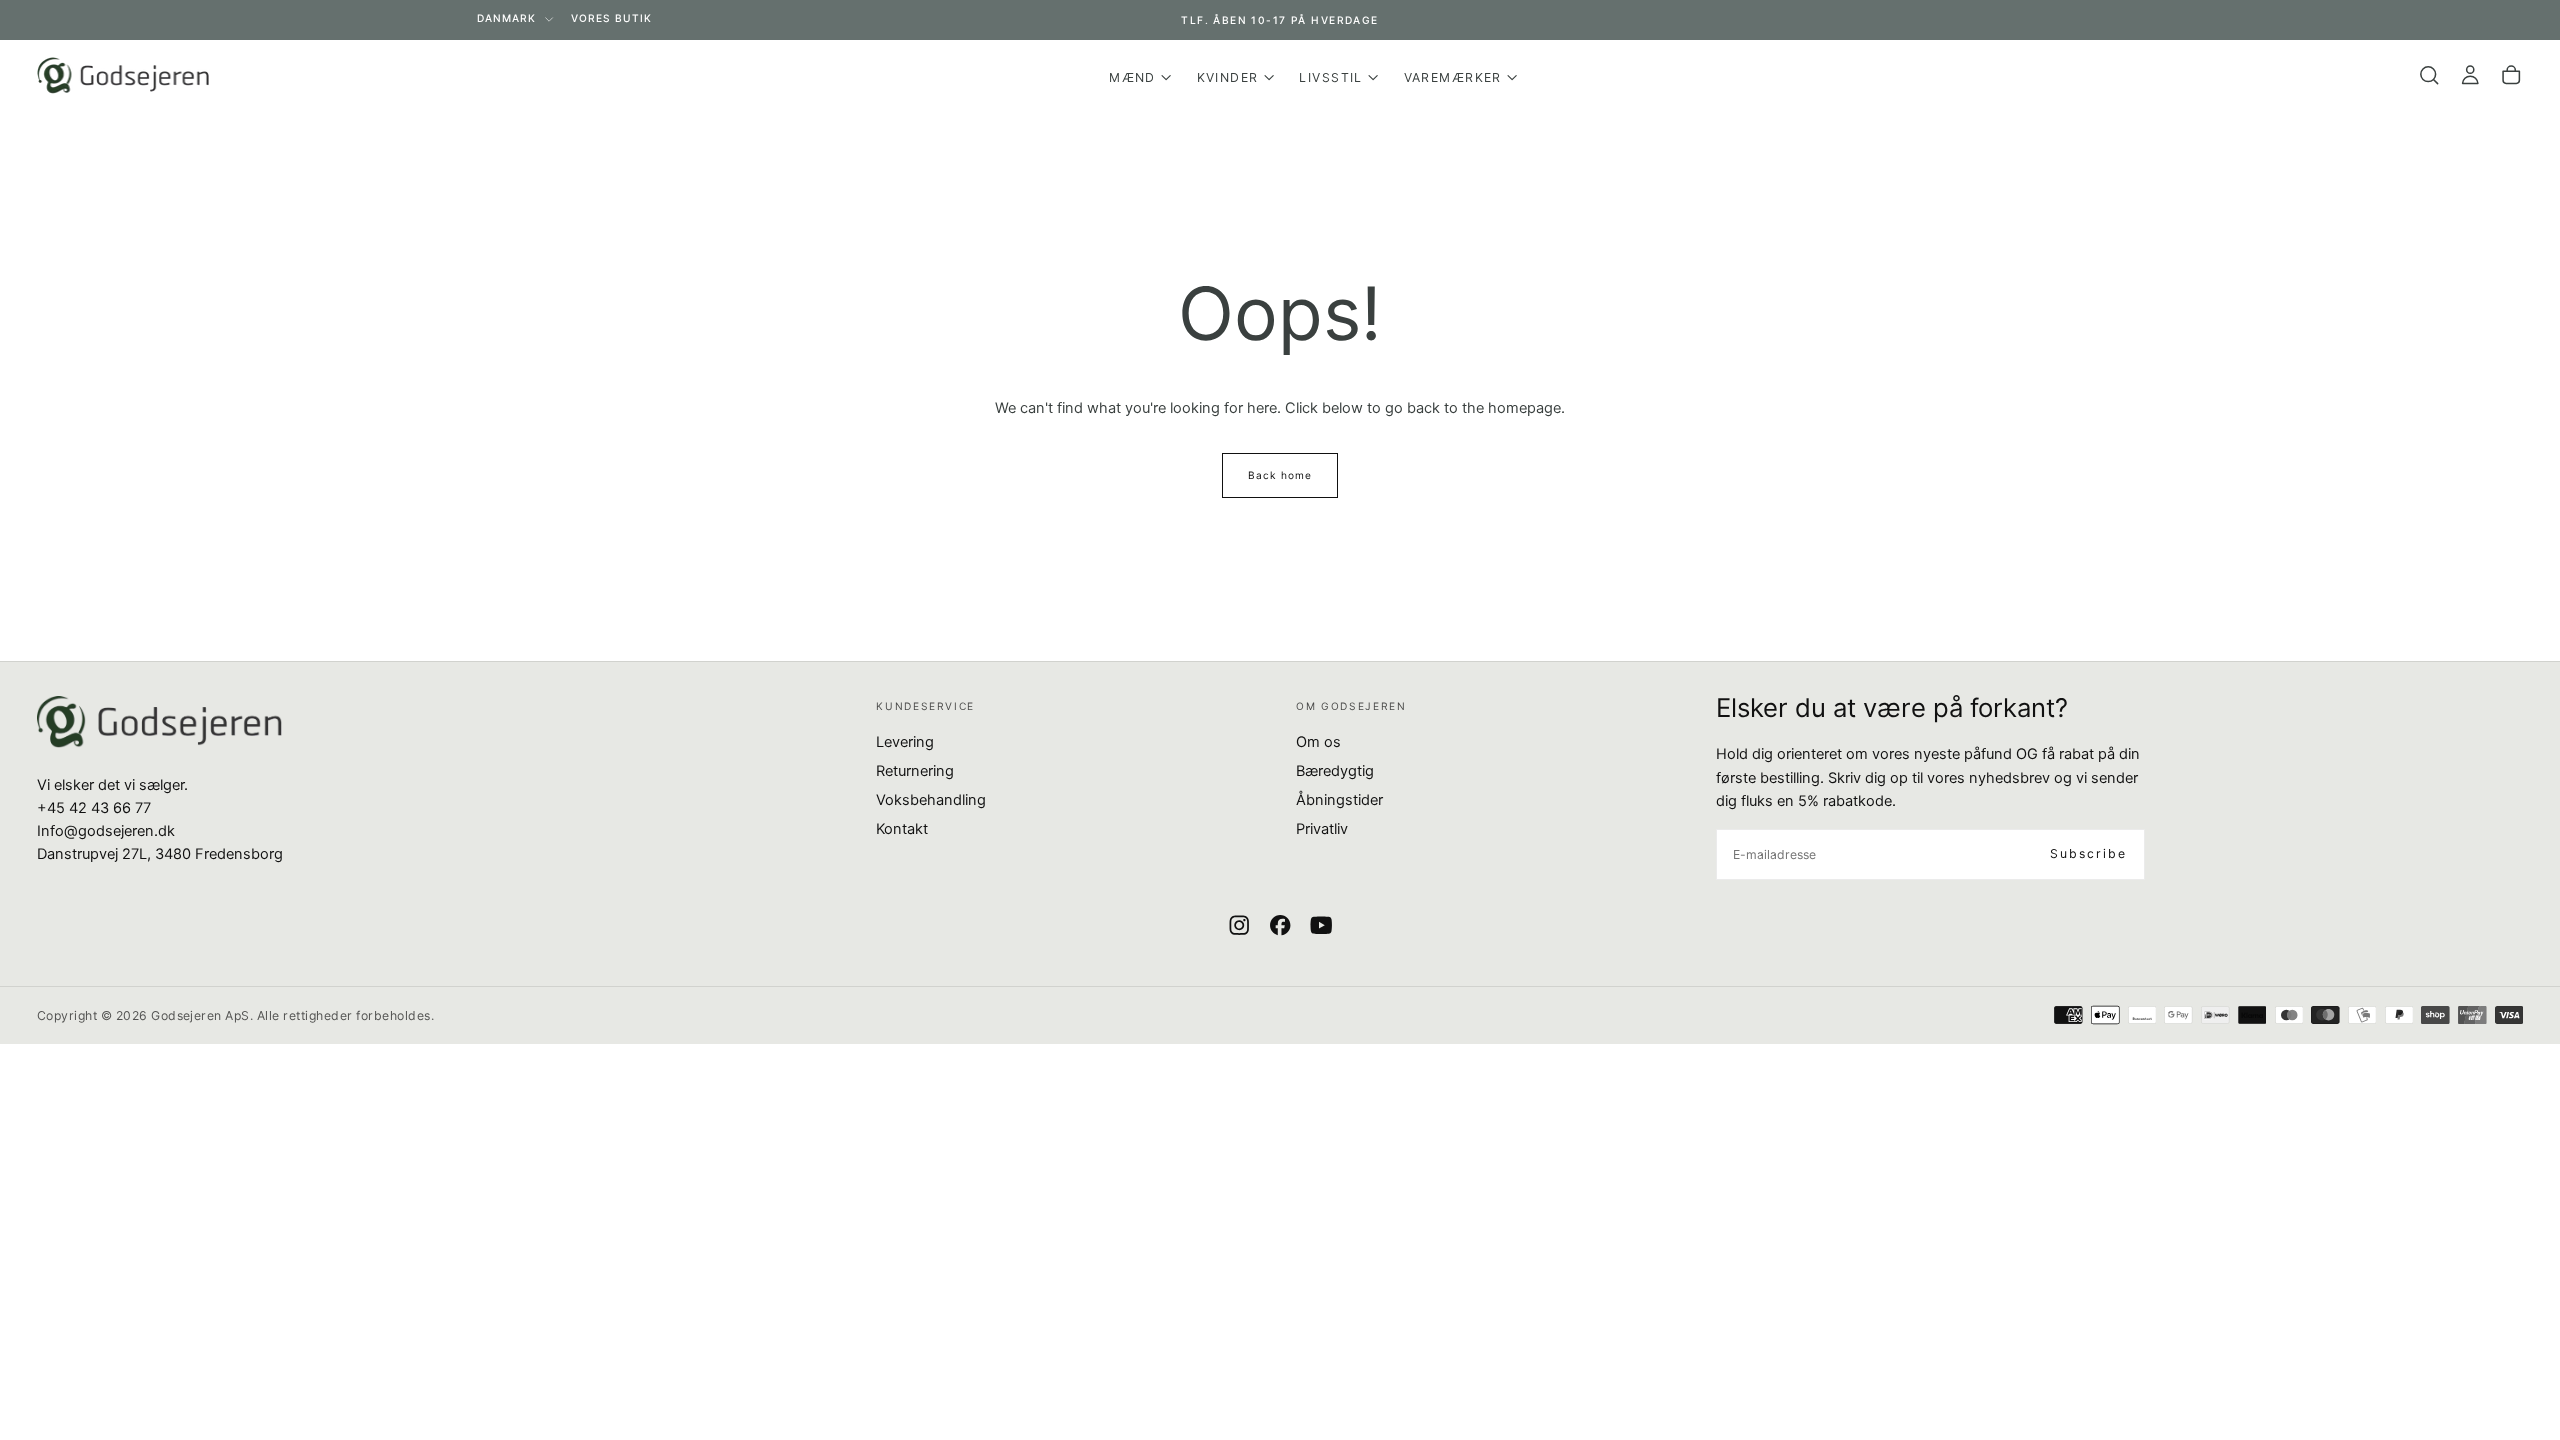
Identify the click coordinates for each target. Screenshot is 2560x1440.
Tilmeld (1085, 894)
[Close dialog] (1644, 458)
